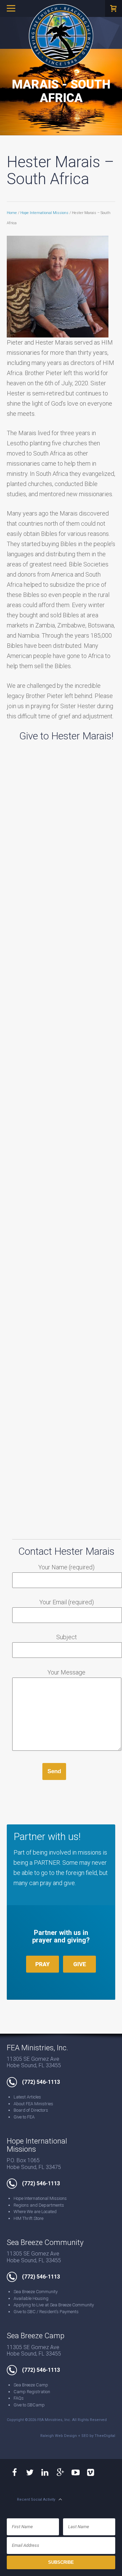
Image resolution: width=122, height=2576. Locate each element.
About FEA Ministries (33, 2104)
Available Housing (31, 2298)
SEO (85, 2436)
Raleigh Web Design (59, 2436)
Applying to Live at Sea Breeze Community (54, 2305)
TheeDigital (105, 2436)
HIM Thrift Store (28, 2218)
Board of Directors (31, 2110)
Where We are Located (35, 2212)
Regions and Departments (39, 2205)
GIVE (80, 1964)
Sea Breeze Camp (31, 2385)
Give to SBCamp (29, 2405)
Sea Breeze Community (36, 2292)
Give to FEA (24, 2117)
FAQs (19, 2398)
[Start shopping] (114, 8)
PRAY (43, 1964)
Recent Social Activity (36, 2500)
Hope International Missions (44, 213)
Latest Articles (27, 2097)
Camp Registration (32, 2392)
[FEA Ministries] (61, 36)
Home (12, 213)
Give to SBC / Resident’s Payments (46, 2312)
